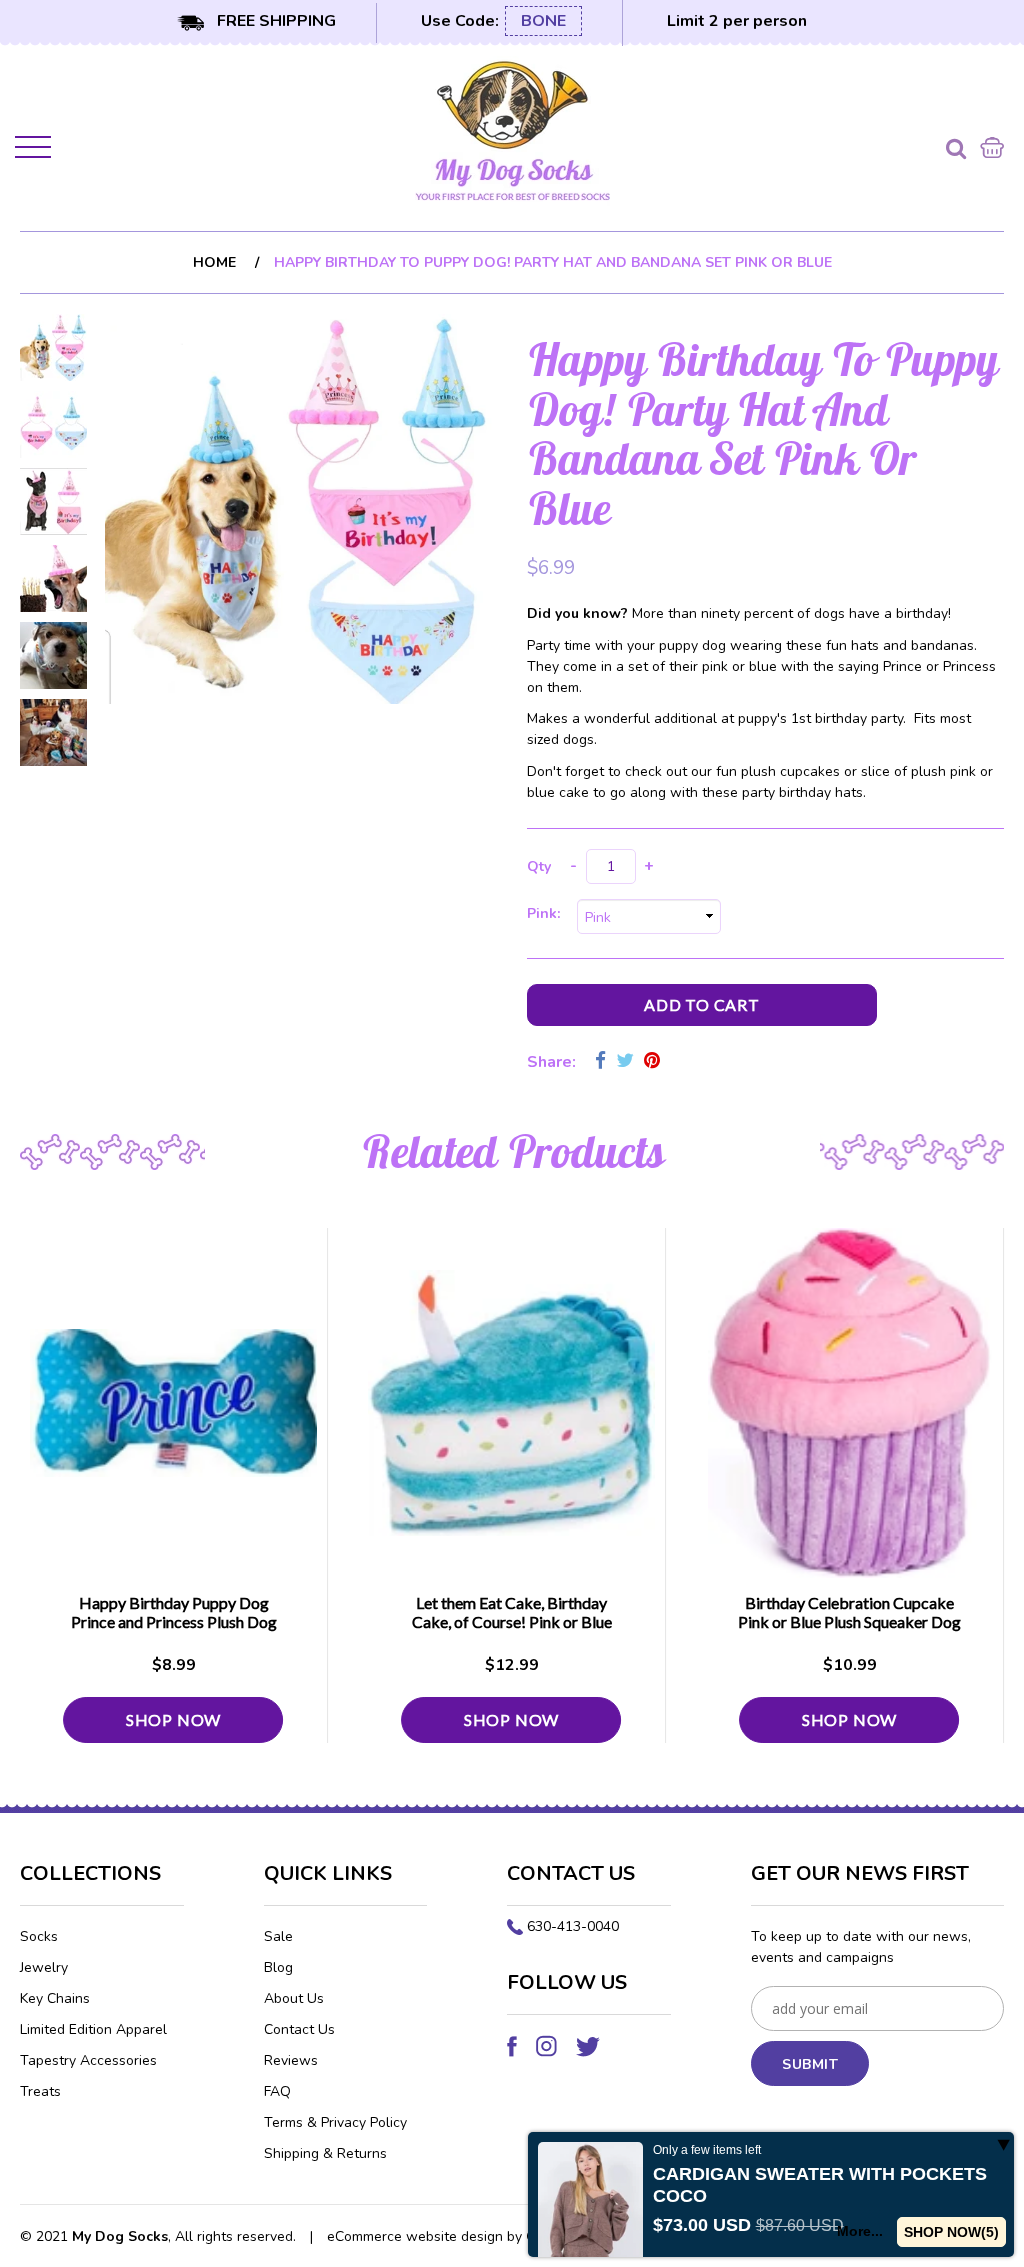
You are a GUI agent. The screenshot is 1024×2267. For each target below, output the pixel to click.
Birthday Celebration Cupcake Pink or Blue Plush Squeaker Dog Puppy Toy (849, 1621)
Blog (278, 1967)
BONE (543, 21)
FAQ (277, 2091)
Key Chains (55, 1998)
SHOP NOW (173, 1719)
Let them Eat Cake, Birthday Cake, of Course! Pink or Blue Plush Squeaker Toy (512, 1621)
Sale (278, 1936)
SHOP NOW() (951, 2232)
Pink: (547, 913)
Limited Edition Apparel (93, 2029)
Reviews (291, 2060)
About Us (294, 1998)
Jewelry (44, 1967)
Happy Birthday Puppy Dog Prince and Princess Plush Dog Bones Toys (174, 1621)
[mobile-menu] (35, 151)
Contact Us (299, 2029)
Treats (40, 2091)
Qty (539, 866)
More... (860, 2231)
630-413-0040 (573, 1926)
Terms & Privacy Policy (335, 2122)
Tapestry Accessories (88, 2060)
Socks (39, 1936)
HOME (214, 262)
